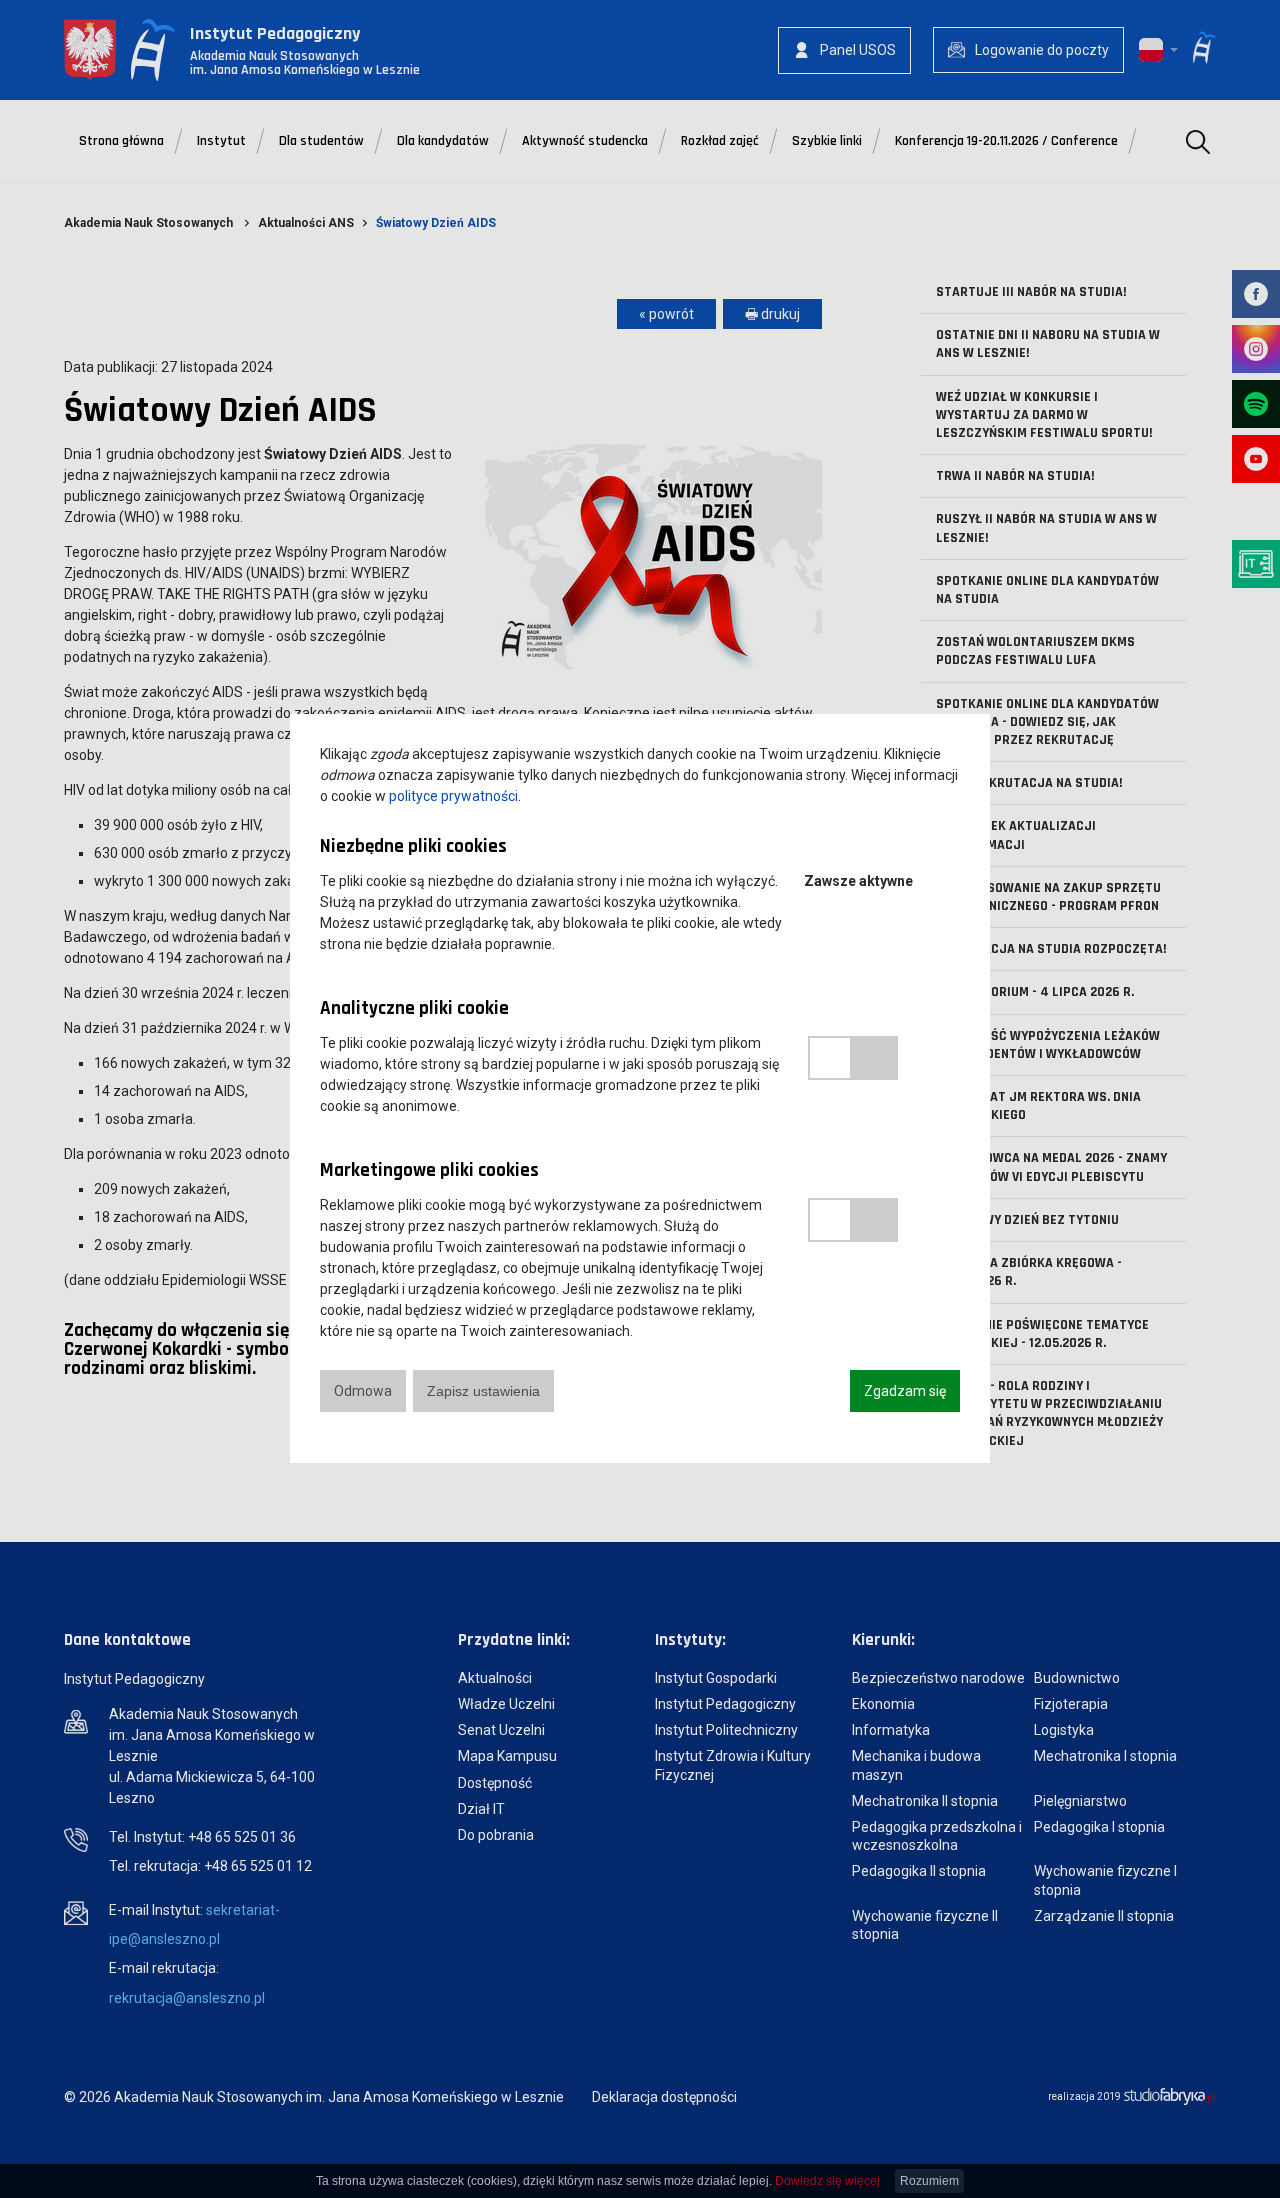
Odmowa (363, 1391)
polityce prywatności (453, 796)
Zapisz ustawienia (483, 1391)
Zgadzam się (905, 1391)
